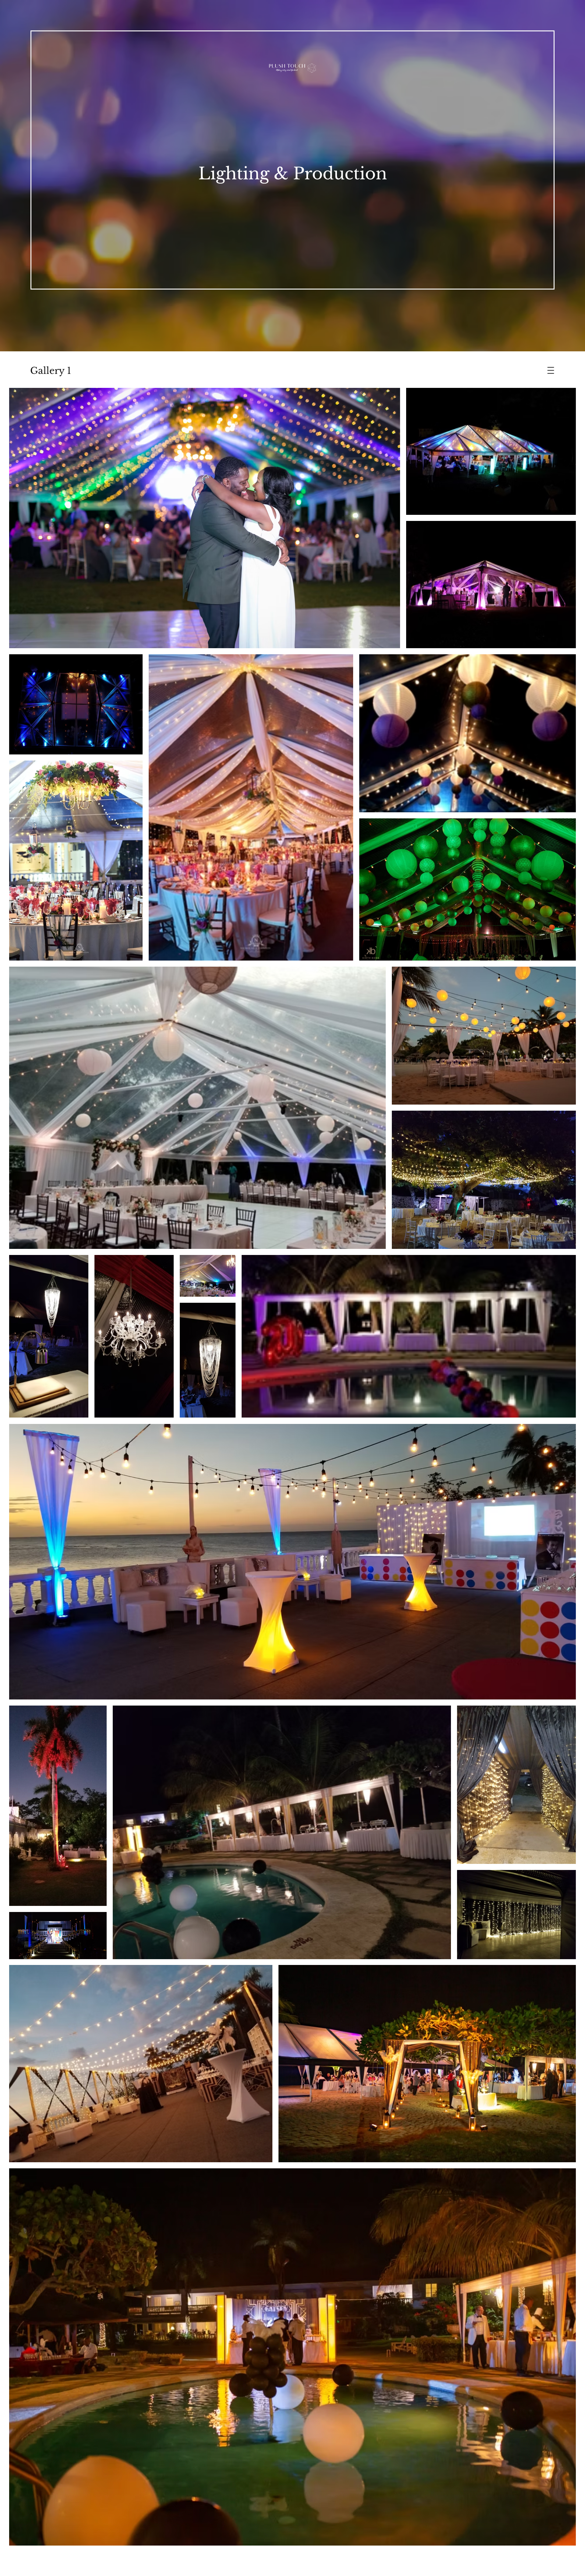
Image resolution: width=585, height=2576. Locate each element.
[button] (551, 371)
